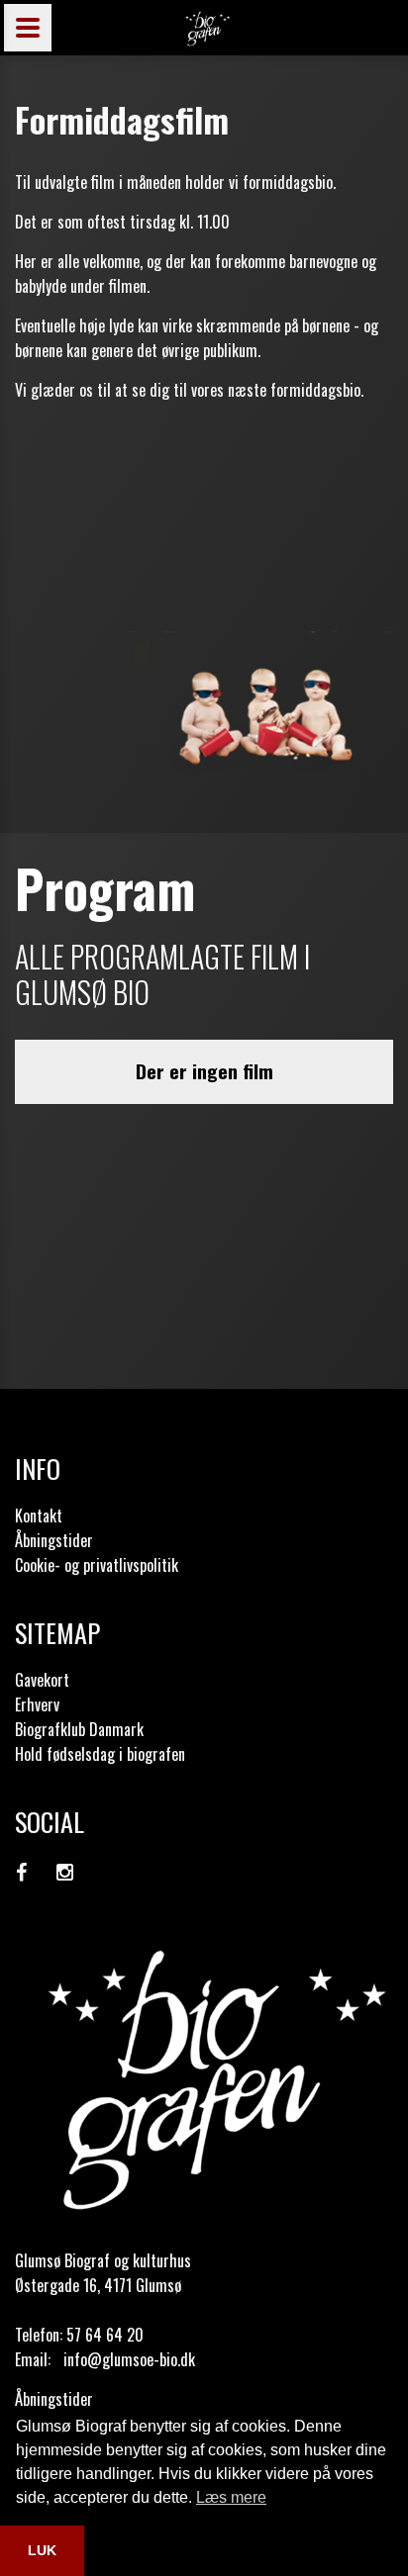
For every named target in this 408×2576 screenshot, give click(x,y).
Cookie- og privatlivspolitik (97, 1565)
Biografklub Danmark (79, 1729)
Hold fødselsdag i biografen (100, 1754)
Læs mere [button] (231, 2497)
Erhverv (37, 1704)
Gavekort (42, 1680)
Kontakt (39, 1516)
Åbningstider (54, 1540)
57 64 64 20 (105, 2335)
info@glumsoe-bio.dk (129, 2359)
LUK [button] (42, 2550)
